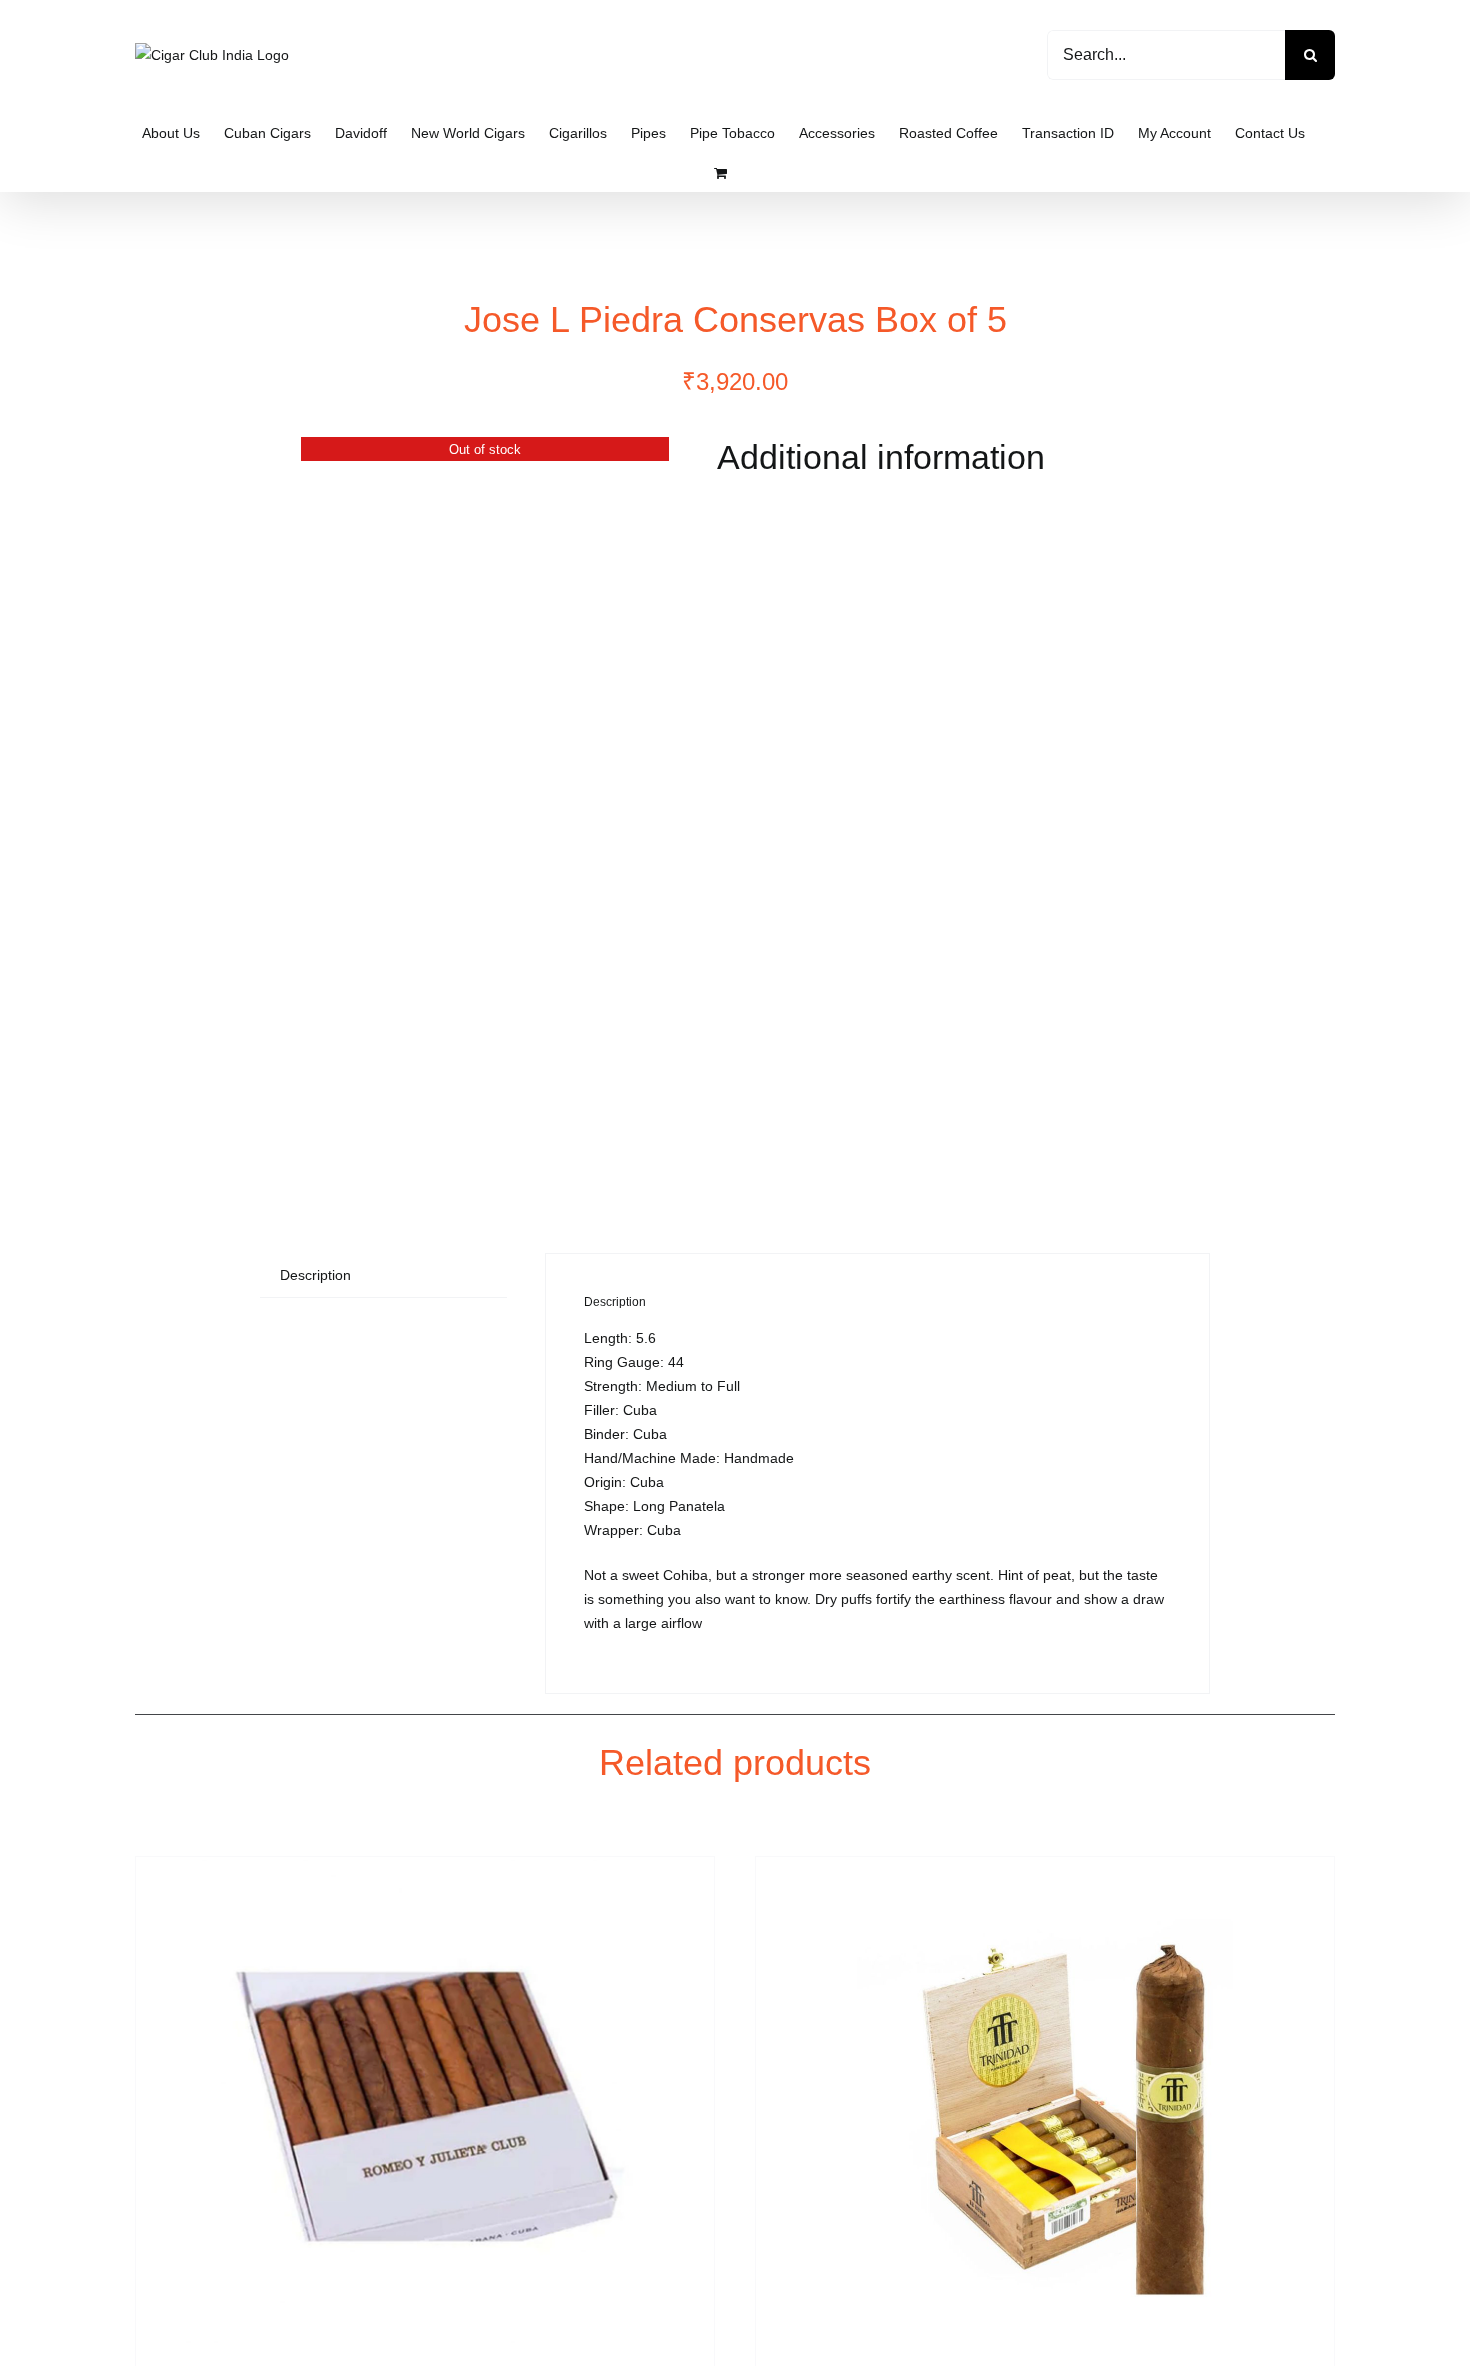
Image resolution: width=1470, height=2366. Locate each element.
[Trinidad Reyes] (1045, 2107)
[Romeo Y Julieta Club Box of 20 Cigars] (425, 2107)
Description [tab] (315, 1275)
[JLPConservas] (485, 805)
